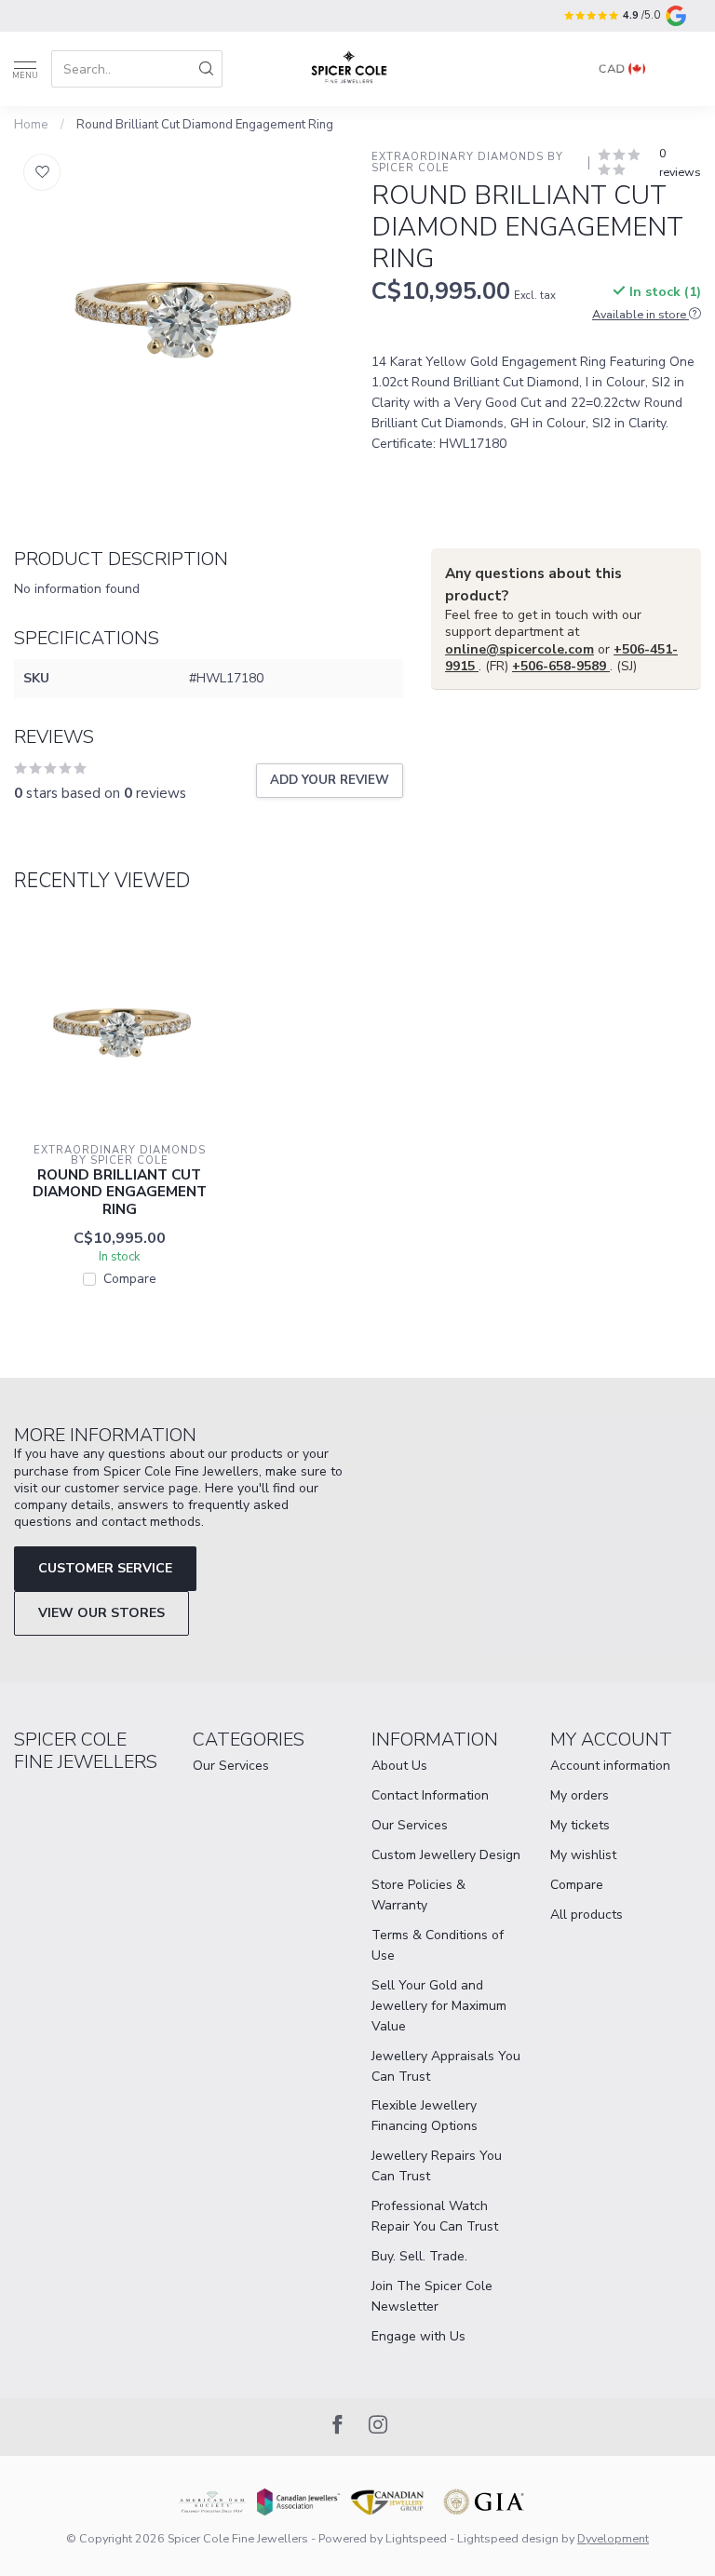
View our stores (101, 1613)
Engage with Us (418, 2336)
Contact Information (430, 1795)
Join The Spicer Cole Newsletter (432, 2296)
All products (587, 1915)
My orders (580, 1795)
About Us (399, 1766)
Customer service (105, 1568)
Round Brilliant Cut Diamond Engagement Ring (205, 125)
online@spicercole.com (519, 649)
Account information (610, 1766)
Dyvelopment (613, 2538)
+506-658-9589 (561, 666)
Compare (130, 1279)
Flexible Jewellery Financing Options (425, 2116)
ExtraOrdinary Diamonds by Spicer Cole (469, 162)
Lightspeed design (508, 2538)
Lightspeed (416, 2538)
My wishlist (583, 1855)
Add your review (330, 780)
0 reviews (680, 162)
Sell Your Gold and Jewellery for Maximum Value (439, 2006)
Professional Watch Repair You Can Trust (435, 2216)
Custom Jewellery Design (446, 1855)
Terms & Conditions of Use (438, 1945)
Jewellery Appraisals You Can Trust (446, 2066)
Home (31, 125)
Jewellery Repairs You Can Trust (437, 2166)
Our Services (231, 1766)
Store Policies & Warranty (418, 1895)
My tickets (580, 1825)
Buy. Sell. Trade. (419, 2256)
